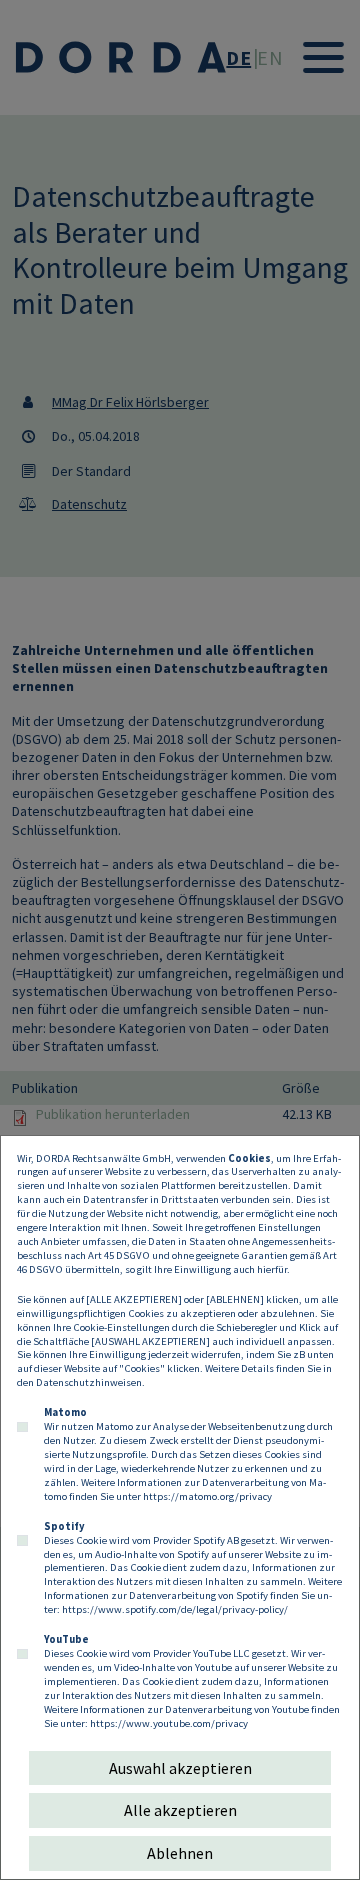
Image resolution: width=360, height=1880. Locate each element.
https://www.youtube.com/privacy (169, 1723)
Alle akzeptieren (180, 1810)
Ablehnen (180, 1853)
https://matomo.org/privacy (207, 1496)
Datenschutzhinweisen (89, 1382)
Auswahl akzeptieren (180, 1768)
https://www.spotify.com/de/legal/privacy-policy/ (175, 1609)
